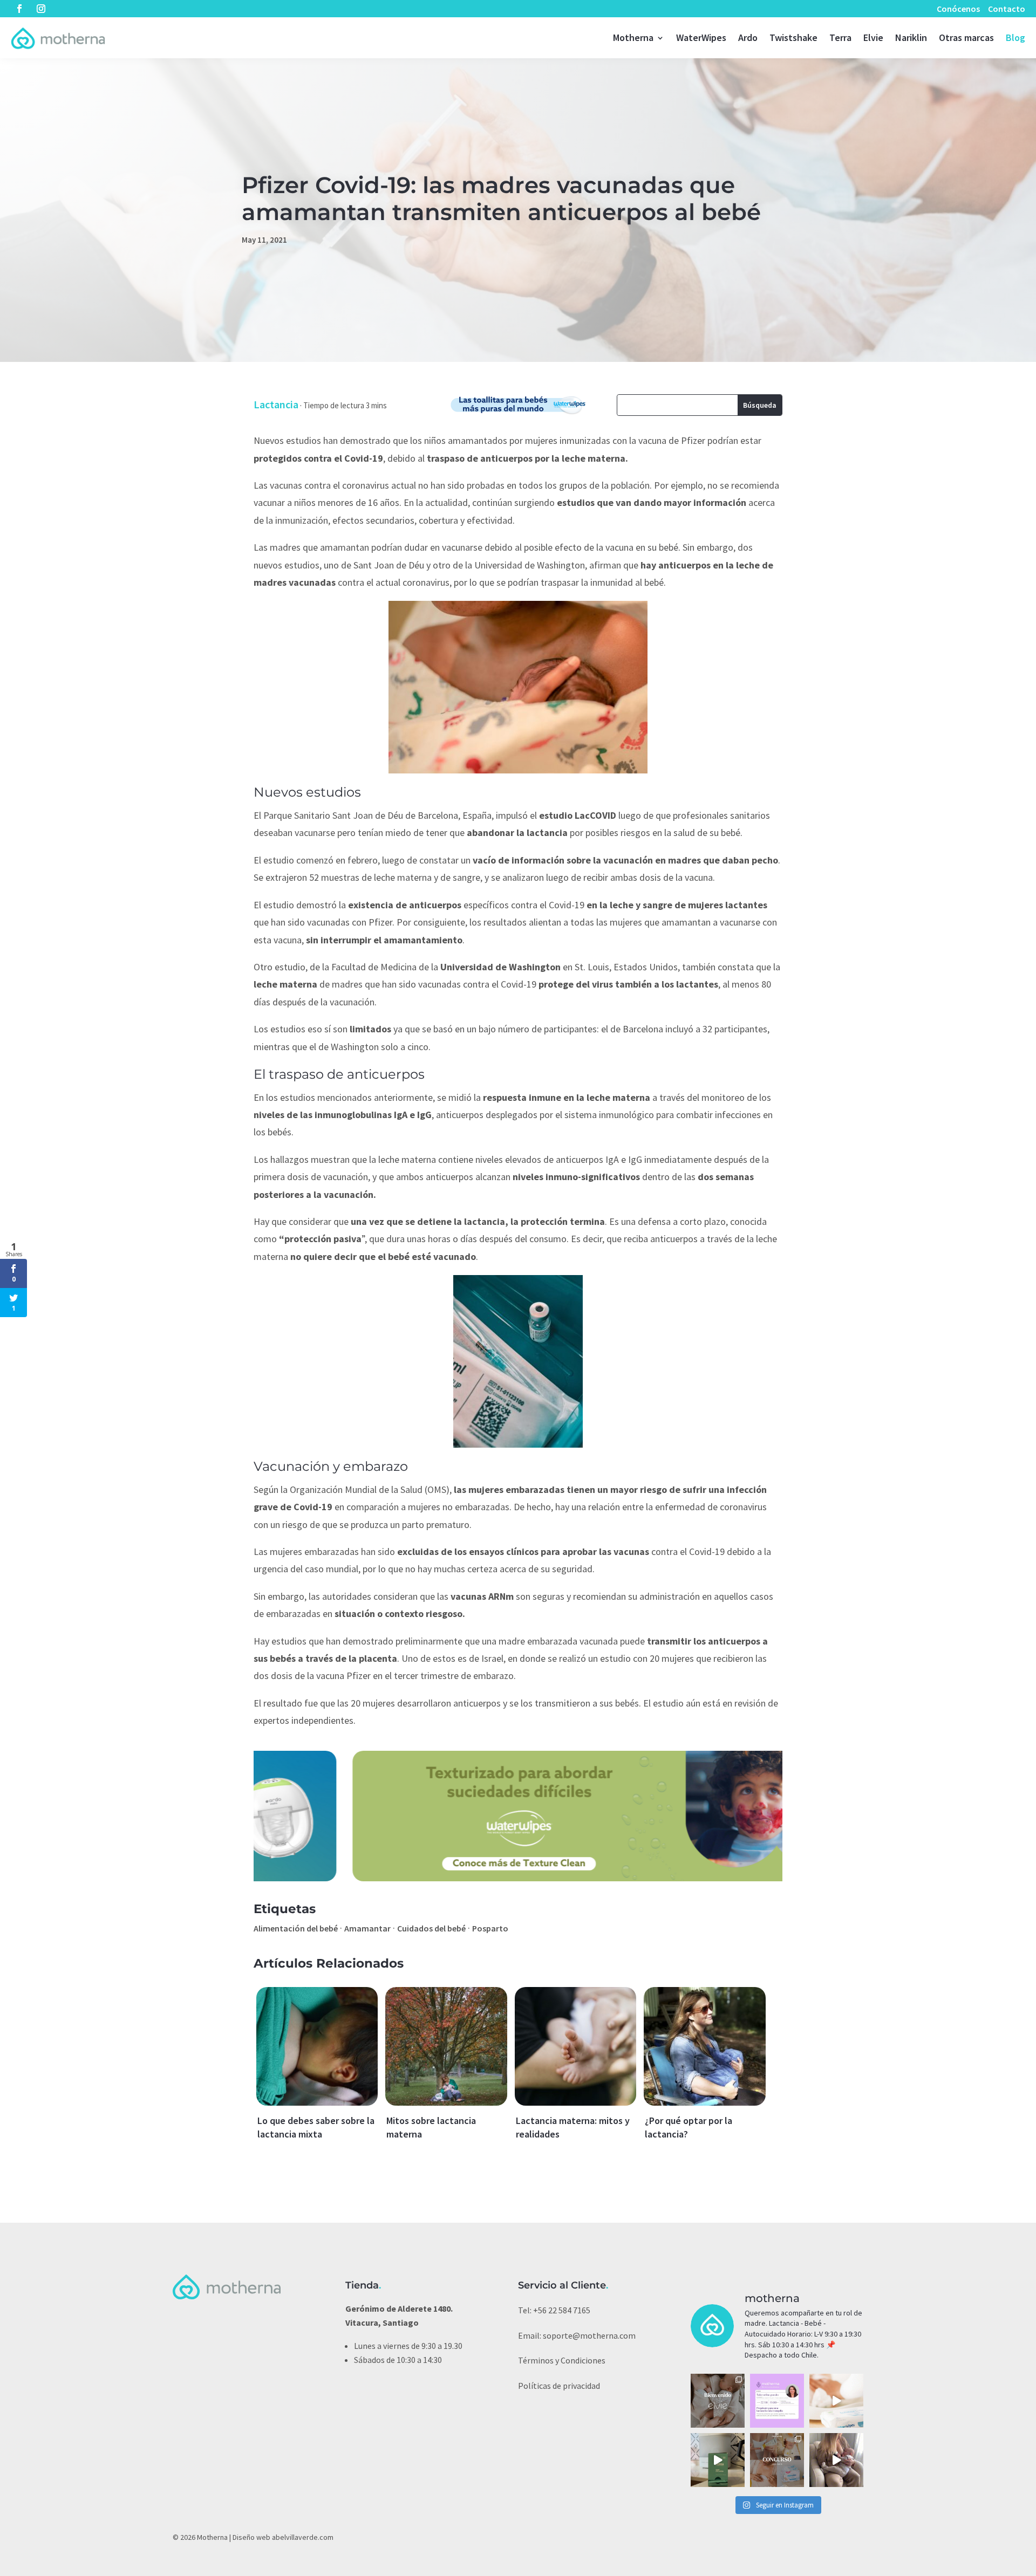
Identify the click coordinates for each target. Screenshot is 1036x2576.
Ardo (748, 37)
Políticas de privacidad (559, 2386)
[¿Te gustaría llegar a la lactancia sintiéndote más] (777, 2401)
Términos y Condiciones (562, 2360)
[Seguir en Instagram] (41, 9)
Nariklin (911, 37)
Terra (840, 37)
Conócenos (958, 9)
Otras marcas (966, 37)
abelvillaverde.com (303, 2537)
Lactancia (276, 404)
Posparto (490, 1928)
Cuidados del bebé (431, 1928)
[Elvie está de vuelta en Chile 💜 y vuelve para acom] (718, 2401)
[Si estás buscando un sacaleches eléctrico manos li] (836, 2460)
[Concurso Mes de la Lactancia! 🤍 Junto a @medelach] (777, 2460)
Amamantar (367, 1928)
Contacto (1007, 9)
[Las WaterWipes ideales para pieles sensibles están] (836, 2401)
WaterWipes (701, 37)
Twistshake (793, 37)
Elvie (873, 37)
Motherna (633, 37)
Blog (1015, 37)
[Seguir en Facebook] (19, 9)
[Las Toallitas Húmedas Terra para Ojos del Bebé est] (718, 2460)
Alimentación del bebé (296, 1928)
